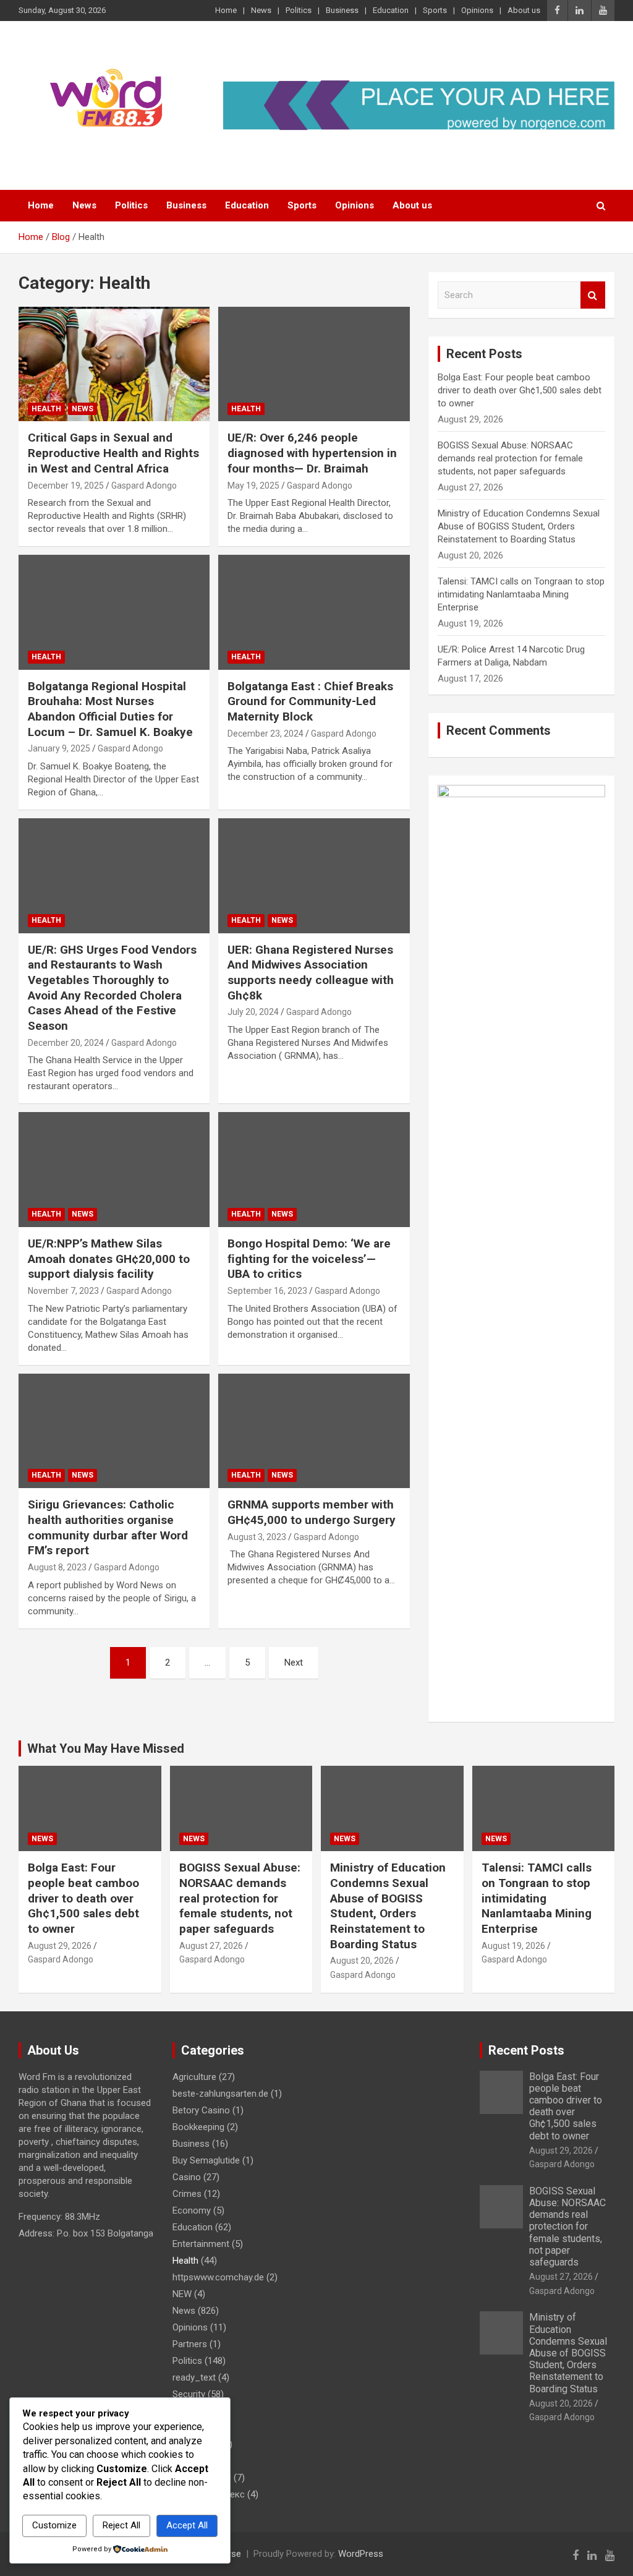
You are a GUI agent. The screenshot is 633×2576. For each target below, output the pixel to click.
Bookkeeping (198, 2127)
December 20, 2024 (66, 1043)
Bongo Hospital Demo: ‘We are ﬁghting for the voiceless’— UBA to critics (309, 1259)
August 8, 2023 (57, 1567)
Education (391, 10)
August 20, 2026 (362, 1961)
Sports (435, 10)
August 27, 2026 (211, 1946)
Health (46, 409)
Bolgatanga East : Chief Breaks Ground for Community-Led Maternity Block (310, 701)
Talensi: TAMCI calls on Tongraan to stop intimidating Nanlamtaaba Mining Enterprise (521, 594)
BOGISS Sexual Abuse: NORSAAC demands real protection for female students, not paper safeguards (510, 458)
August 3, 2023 (257, 1537)
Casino (187, 2177)
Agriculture (194, 2077)
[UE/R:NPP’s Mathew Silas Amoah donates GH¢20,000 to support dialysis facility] (114, 1170)
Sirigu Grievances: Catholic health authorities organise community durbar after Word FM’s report (108, 1527)
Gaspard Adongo (144, 486)
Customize (54, 2525)
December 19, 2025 (66, 486)
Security (189, 2394)
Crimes (187, 2194)
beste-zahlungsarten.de (220, 2094)
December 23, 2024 (266, 734)
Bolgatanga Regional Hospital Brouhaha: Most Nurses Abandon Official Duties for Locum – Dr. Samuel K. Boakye (110, 709)
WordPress (361, 2554)
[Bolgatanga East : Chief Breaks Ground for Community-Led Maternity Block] (314, 613)
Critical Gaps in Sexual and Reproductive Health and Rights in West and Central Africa (113, 453)
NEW (182, 2294)
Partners (190, 2344)
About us (524, 10)
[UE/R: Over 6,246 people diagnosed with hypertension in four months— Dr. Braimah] (314, 364)
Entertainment (201, 2244)
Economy (192, 2210)
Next (294, 1662)
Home (226, 10)
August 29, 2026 (60, 1946)
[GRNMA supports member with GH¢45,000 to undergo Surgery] (314, 1431)
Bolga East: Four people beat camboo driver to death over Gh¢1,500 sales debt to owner (520, 390)
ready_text (194, 2377)
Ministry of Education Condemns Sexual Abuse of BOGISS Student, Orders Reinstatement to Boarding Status (519, 526)
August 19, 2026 (513, 1946)
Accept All (187, 2525)
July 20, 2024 (253, 1012)
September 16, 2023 (267, 1291)
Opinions (477, 10)
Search (593, 295)
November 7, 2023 (63, 1291)
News (261, 10)
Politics (299, 10)
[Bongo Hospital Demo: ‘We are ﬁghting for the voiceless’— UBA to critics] (314, 1170)
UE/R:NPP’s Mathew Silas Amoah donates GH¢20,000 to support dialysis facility (109, 1259)
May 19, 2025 (253, 486)
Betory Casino (201, 2110)
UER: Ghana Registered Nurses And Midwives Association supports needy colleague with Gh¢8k (311, 973)
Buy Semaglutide (206, 2160)
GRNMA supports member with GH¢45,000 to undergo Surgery (312, 1512)
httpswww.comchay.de (218, 2277)
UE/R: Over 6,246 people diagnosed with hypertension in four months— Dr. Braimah (312, 453)
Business (342, 10)
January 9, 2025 (59, 748)
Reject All (121, 2525)
